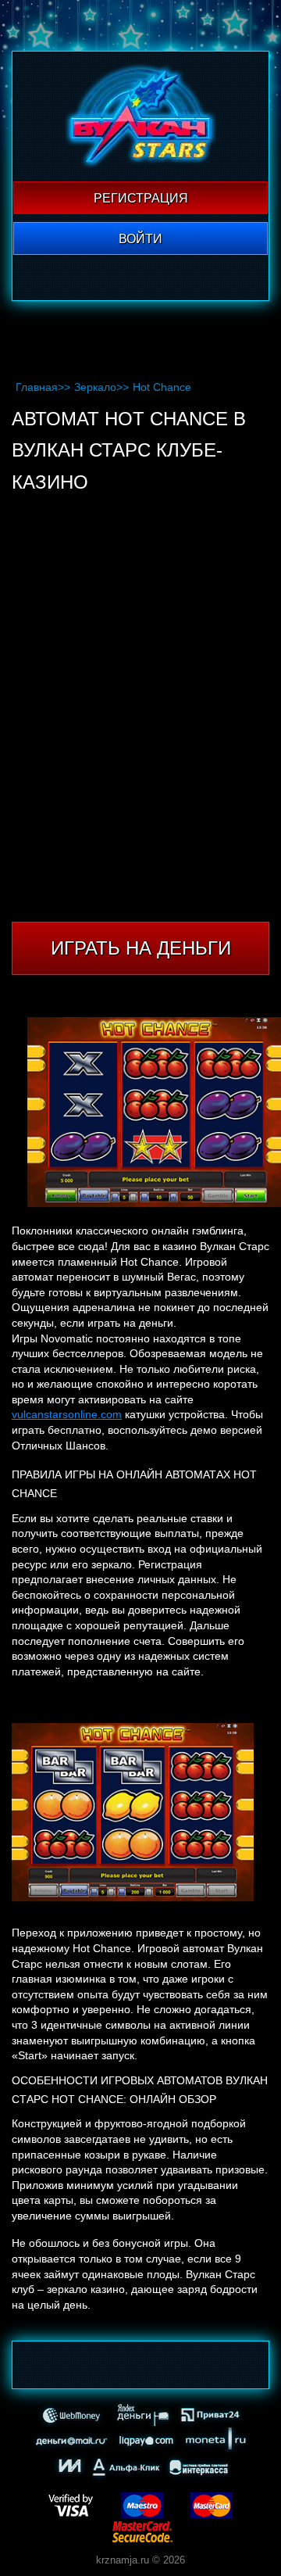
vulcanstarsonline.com (67, 1414)
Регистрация (141, 198)
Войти (140, 239)
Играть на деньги (141, 948)
